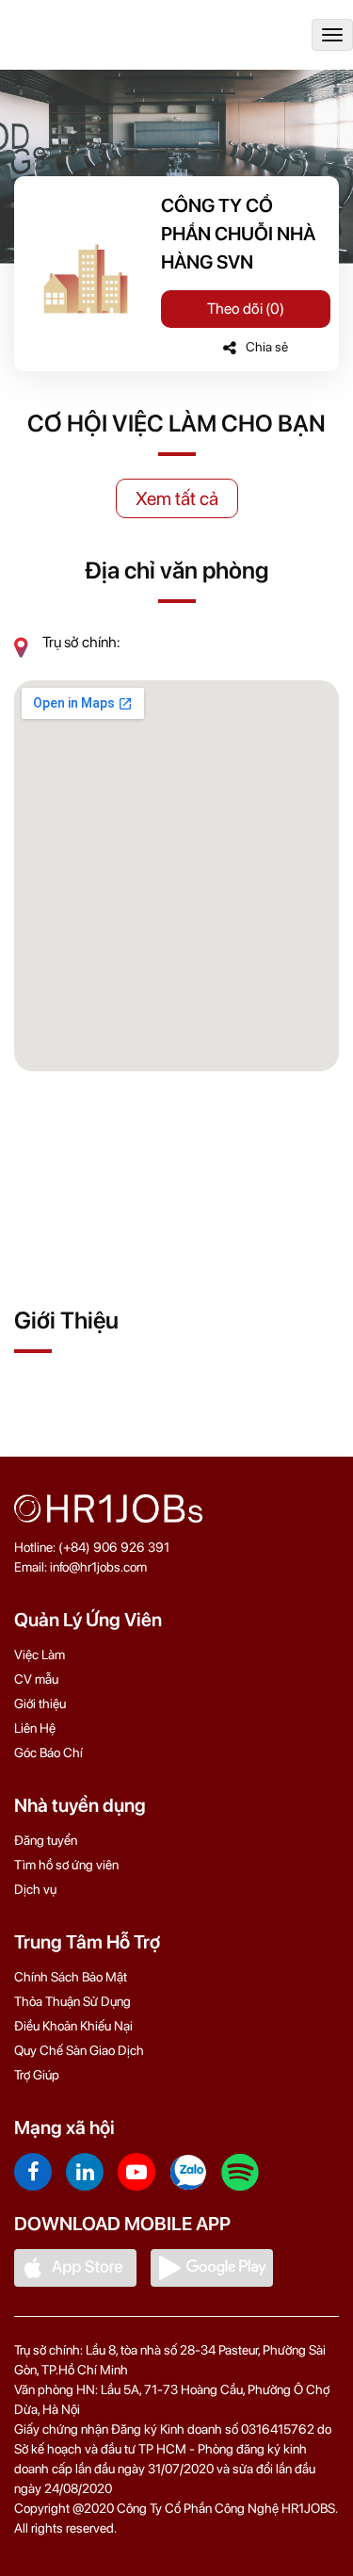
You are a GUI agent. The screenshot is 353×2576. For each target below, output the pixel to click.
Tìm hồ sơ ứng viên (66, 1865)
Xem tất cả (177, 498)
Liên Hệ (35, 1728)
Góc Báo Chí (48, 1753)
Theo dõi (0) (246, 309)
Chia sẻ (267, 347)
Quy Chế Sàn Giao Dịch (79, 2050)
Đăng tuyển (46, 1840)
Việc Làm (40, 1655)
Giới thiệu (40, 1704)
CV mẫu (36, 1679)
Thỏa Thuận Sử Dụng (72, 2001)
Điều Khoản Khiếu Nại (73, 2026)
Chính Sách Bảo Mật (71, 1977)
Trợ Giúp (37, 2075)
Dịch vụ (35, 1889)
